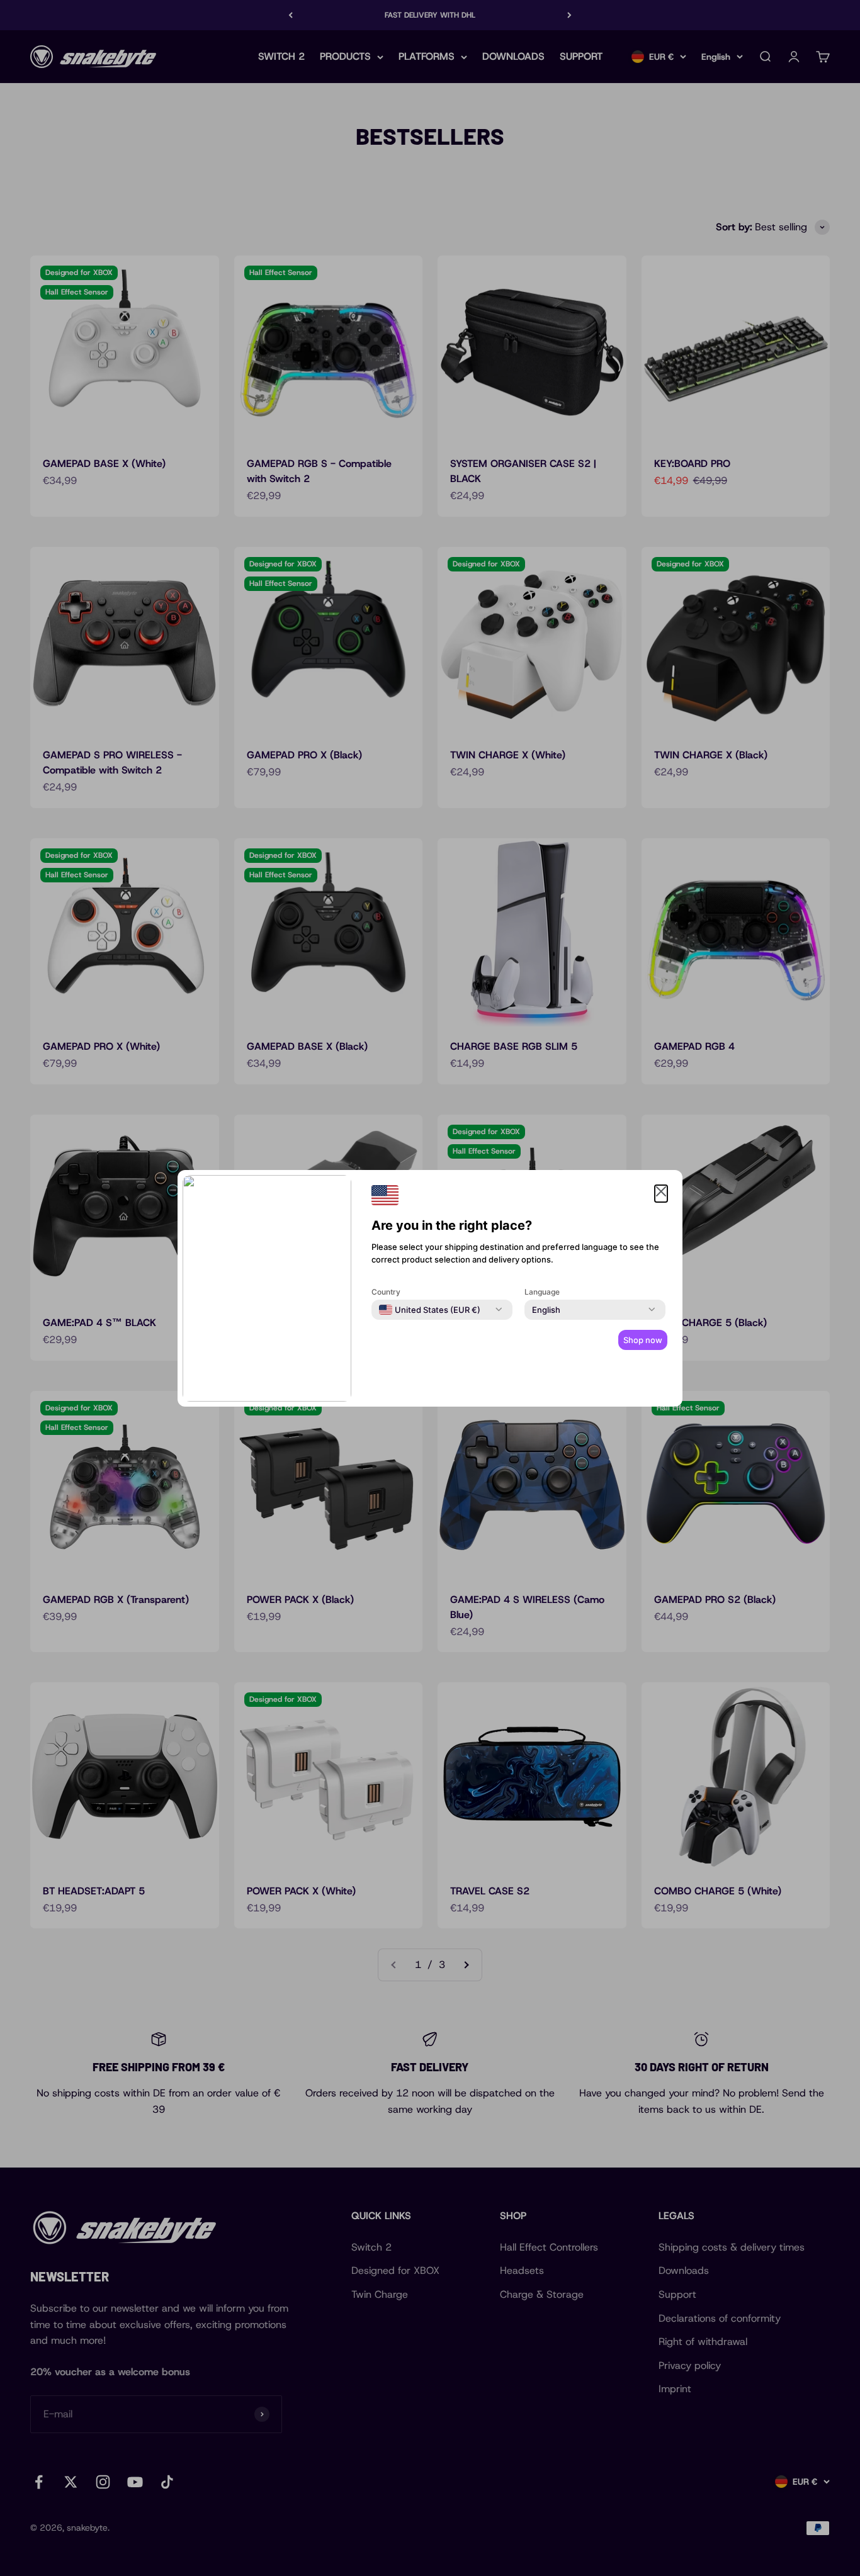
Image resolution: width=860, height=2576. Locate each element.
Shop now (643, 1340)
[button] (661, 1194)
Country (386, 1292)
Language (542, 1292)
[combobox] (430, 1310)
